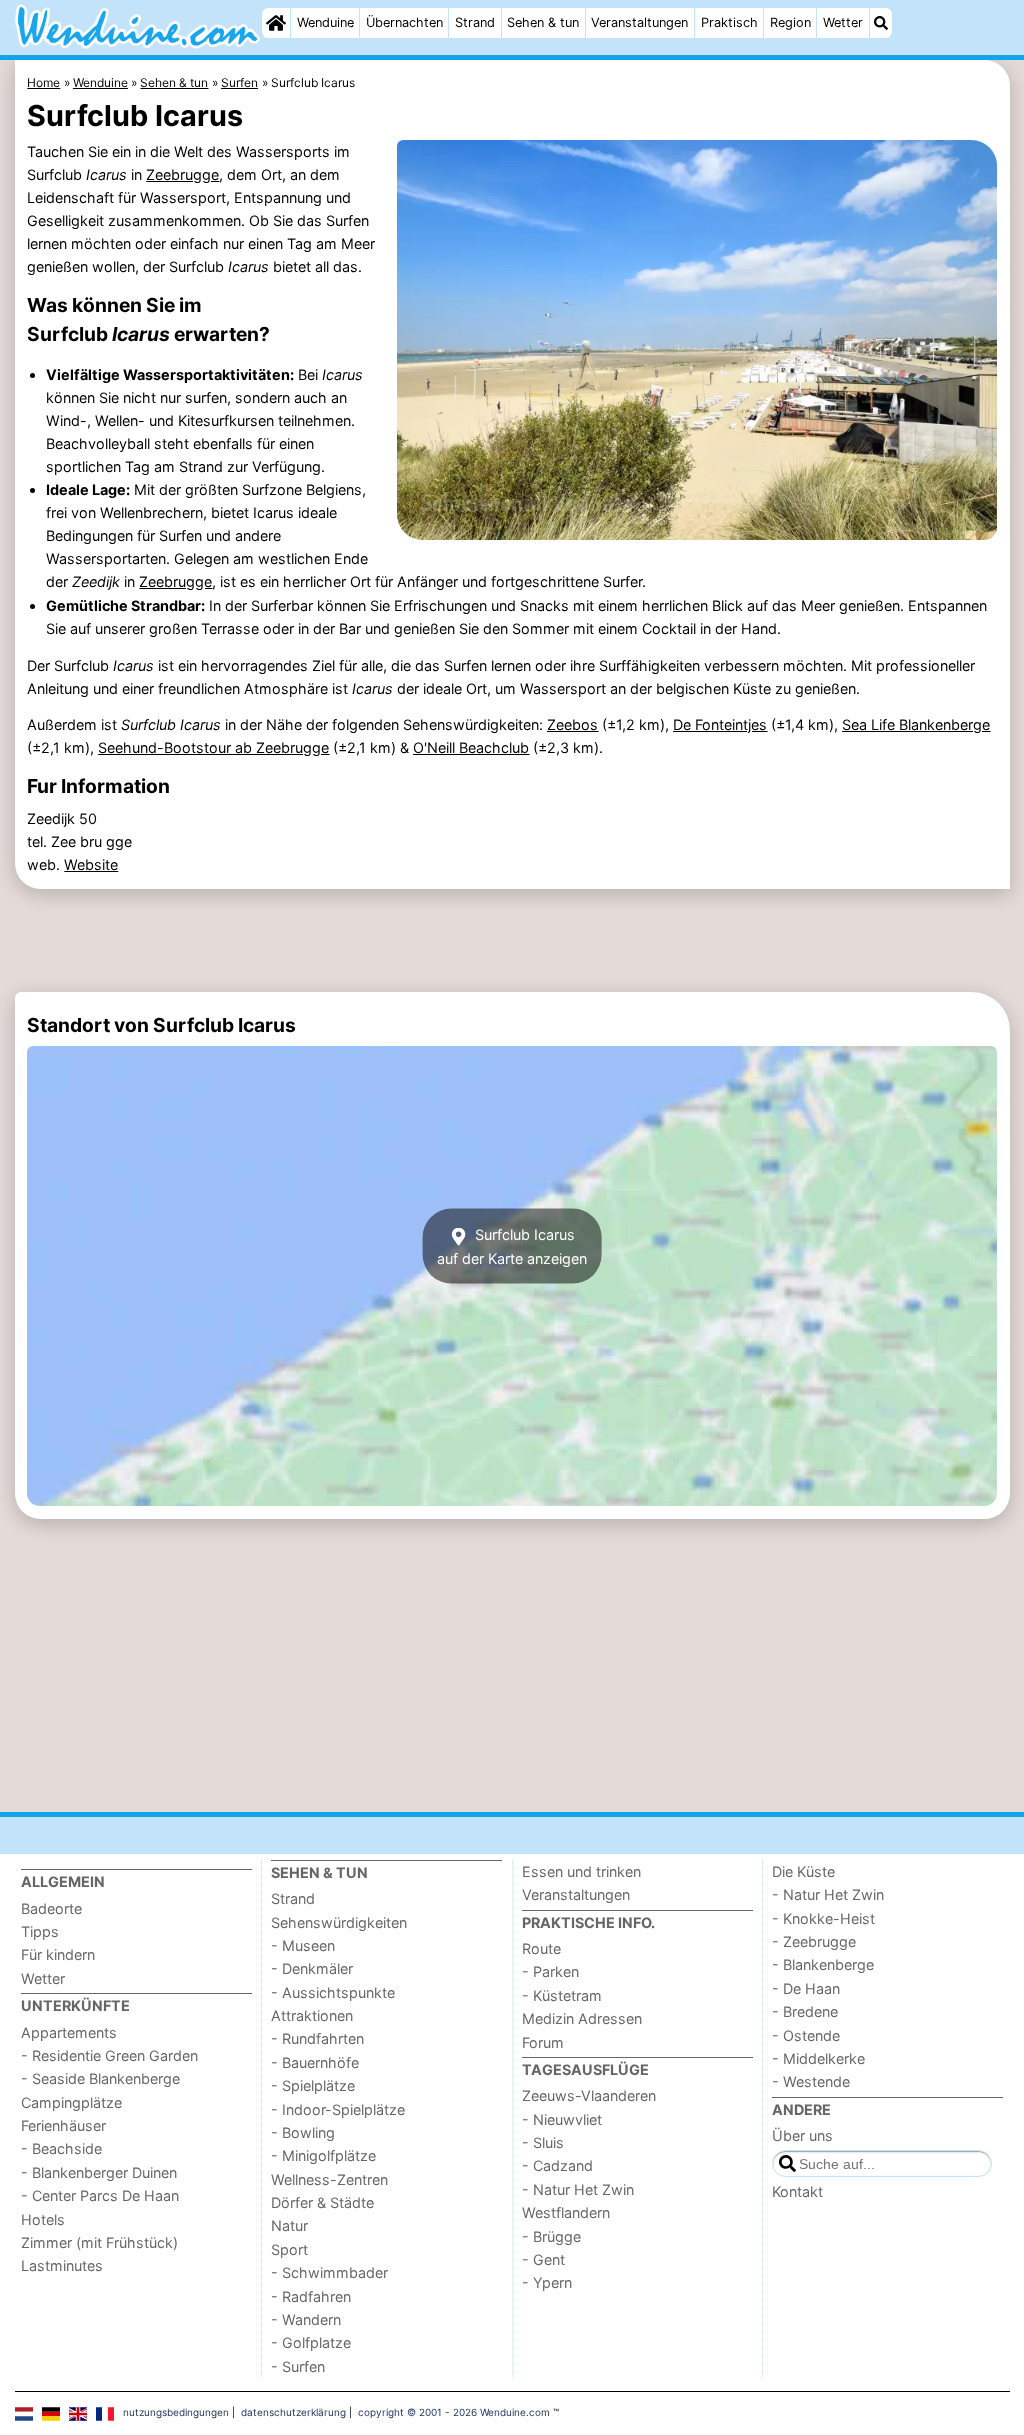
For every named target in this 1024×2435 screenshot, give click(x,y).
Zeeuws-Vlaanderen (589, 2095)
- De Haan (806, 1988)
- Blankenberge (823, 1964)
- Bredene (805, 2011)
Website (91, 864)
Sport (289, 2249)
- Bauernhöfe (315, 2062)
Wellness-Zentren (329, 2179)
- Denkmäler (312, 1968)
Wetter (843, 22)
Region (790, 22)
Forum (543, 2042)
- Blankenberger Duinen (99, 2172)
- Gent (543, 2259)
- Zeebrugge (814, 1941)
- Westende (811, 2081)
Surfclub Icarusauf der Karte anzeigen (512, 1246)
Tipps (40, 1931)
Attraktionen (312, 2015)
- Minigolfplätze (323, 2155)
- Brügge (551, 2236)
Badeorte (51, 1908)
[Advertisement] (512, 940)
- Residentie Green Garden (109, 2055)
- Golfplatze (311, 2342)
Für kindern (58, 1954)
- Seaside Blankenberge (100, 2078)
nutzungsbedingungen (176, 2412)
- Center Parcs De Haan (100, 2195)
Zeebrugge (182, 174)
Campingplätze (71, 2102)
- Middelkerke (818, 2058)
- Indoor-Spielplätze (338, 2109)
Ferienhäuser (63, 2125)
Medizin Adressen (582, 2018)
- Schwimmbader (329, 2272)
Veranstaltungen (639, 22)
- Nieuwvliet (562, 2119)
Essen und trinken (581, 1871)
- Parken (550, 1971)
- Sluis (543, 2142)
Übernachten (404, 22)
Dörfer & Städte (322, 2202)
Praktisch (729, 22)
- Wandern (306, 2319)
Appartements (69, 2032)
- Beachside (61, 2148)
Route (541, 1948)
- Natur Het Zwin (578, 2189)
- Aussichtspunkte (333, 1992)
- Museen (303, 1945)
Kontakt (797, 2191)
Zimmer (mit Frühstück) (99, 2242)
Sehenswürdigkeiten (339, 1922)
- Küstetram (562, 1995)
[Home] (276, 23)
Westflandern (566, 2212)
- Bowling (303, 2132)
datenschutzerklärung (293, 2412)
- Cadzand (557, 2165)
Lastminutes (62, 2265)
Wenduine (325, 22)
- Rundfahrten (317, 2038)
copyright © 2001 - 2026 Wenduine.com (454, 2412)
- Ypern (547, 2282)
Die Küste (803, 1871)
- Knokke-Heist (823, 1918)
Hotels (43, 2219)
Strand (475, 22)
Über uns (802, 2135)
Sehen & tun (543, 22)
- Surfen (298, 2366)
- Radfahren (311, 2296)
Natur (289, 2225)
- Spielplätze (313, 2085)
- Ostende (806, 2035)
